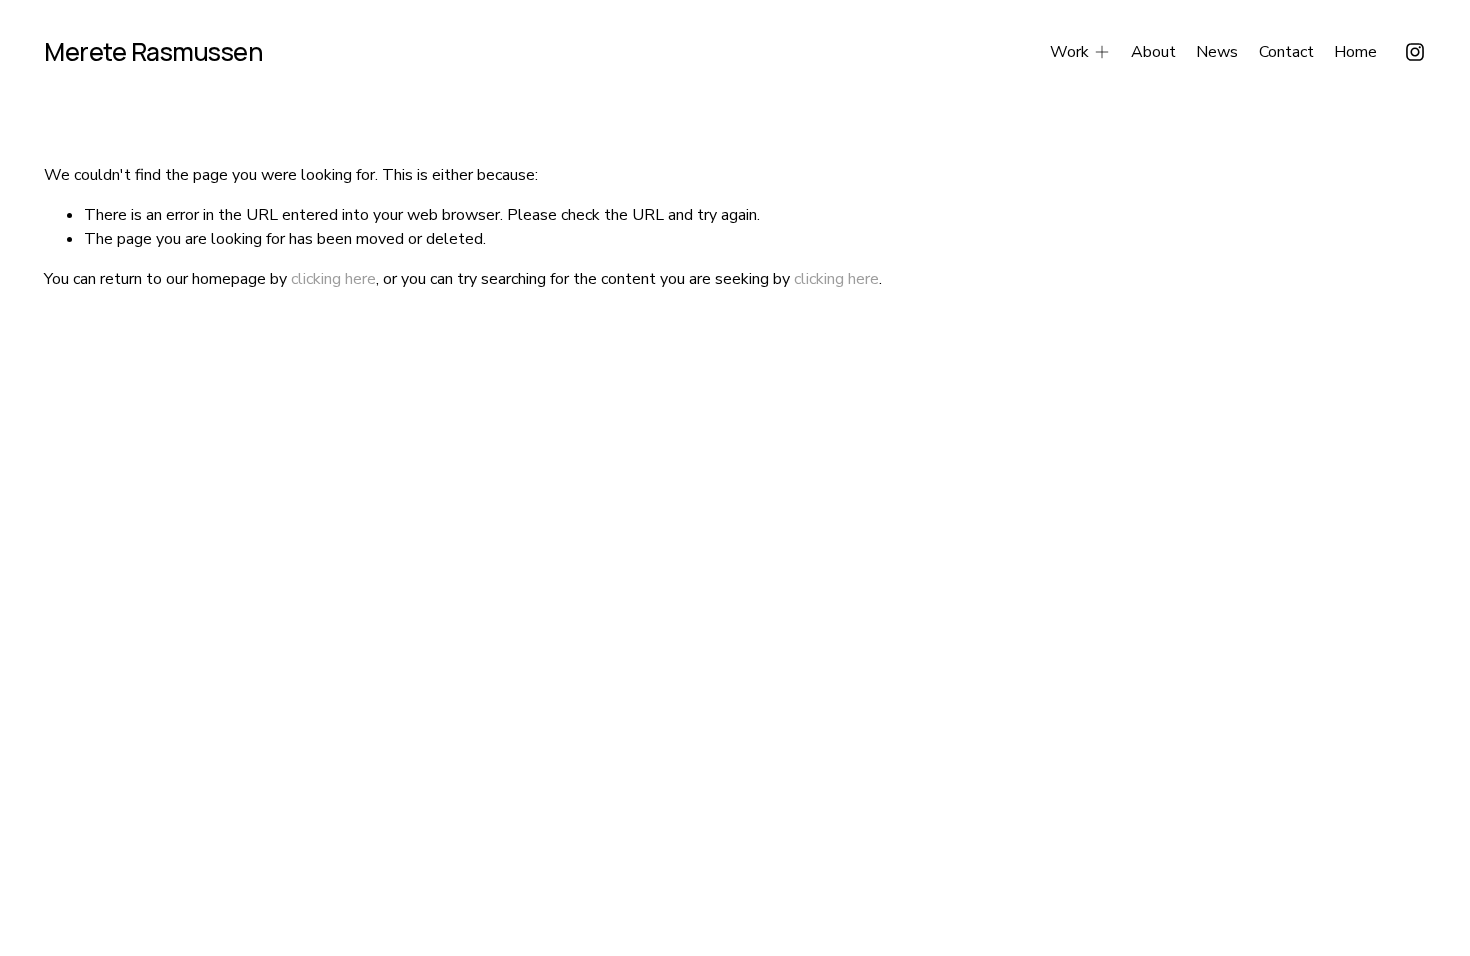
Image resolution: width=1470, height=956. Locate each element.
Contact (1286, 52)
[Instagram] (1415, 52)
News (1217, 52)
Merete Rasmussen (153, 51)
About (1153, 52)
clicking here (333, 279)
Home (1355, 52)
